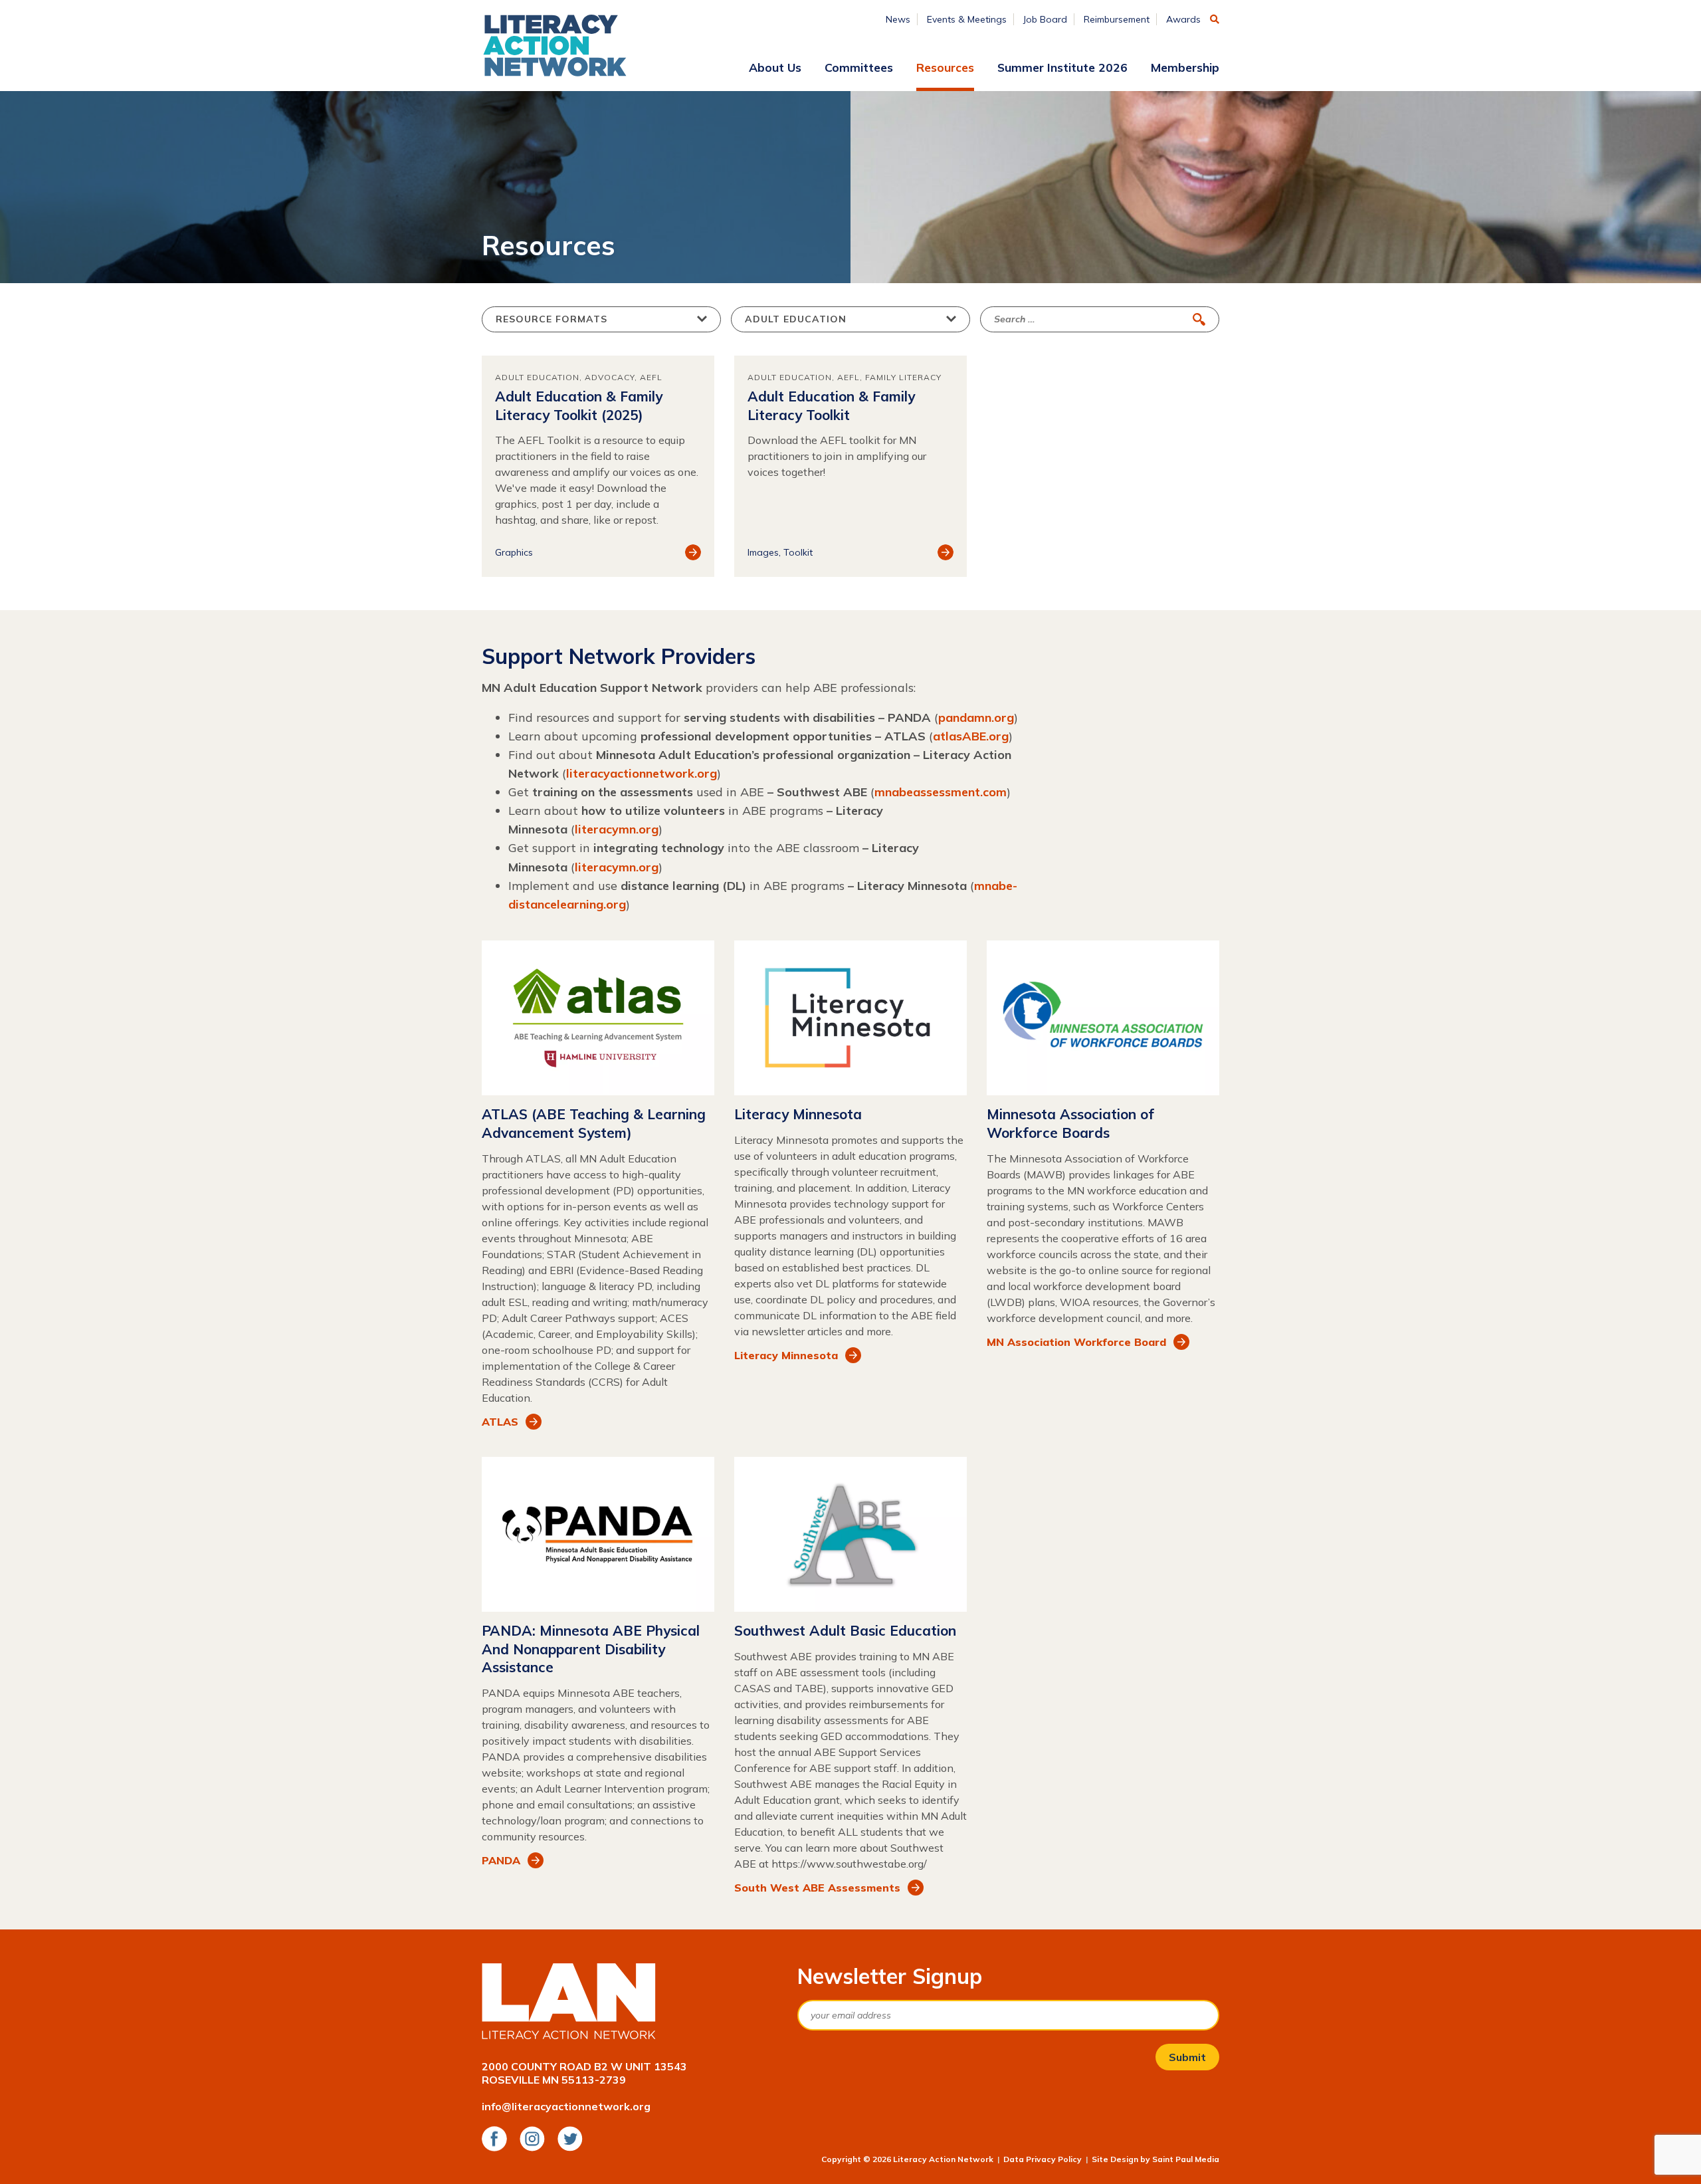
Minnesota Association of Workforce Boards (1070, 1123)
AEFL (651, 377)
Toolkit (798, 552)
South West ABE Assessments (817, 1888)
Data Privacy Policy (1043, 2159)
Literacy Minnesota (798, 1114)
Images (763, 552)
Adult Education (537, 377)
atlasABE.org (971, 736)
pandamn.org (976, 717)
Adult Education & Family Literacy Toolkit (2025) (579, 405)
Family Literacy (903, 377)
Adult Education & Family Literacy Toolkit (831, 405)
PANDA (501, 1860)
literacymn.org (617, 829)
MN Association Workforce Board (1076, 1342)
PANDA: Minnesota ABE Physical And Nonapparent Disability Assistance (591, 1649)
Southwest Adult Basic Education (845, 1630)
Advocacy (610, 377)
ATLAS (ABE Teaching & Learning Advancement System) (594, 1123)
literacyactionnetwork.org (642, 773)
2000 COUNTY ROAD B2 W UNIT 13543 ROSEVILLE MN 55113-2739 (584, 2073)
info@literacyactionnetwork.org (566, 2106)
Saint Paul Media (1186, 2159)
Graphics (514, 552)
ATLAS (500, 1422)
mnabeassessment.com (941, 792)
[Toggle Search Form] (1215, 19)
